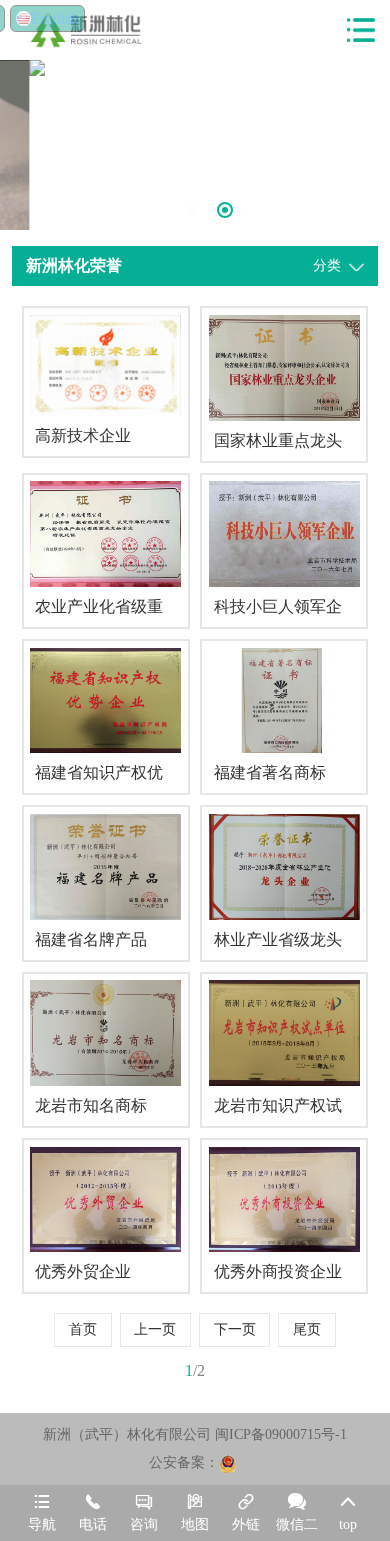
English (55, 18)
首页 (83, 1329)
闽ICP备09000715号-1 (281, 1434)
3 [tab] (225, 210)
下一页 (235, 1329)
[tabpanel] (195, 68)
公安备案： (184, 1462)
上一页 (155, 1329)
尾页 (307, 1329)
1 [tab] (163, 211)
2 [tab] (193, 211)
